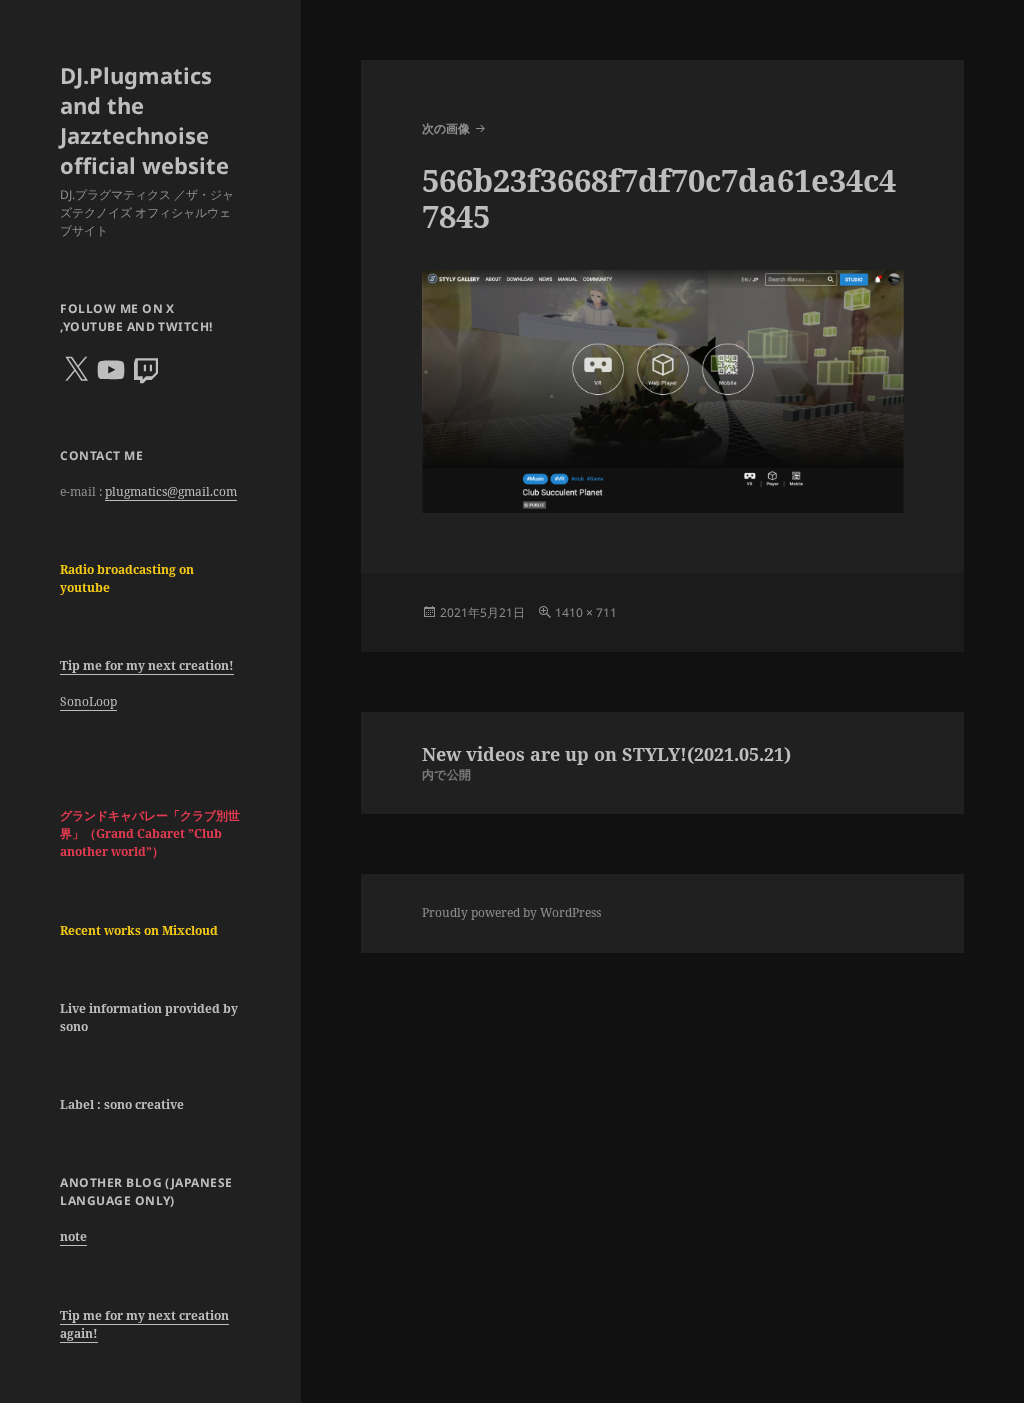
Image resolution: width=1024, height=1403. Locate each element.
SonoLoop (88, 701)
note (73, 1236)
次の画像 (446, 128)
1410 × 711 (586, 612)
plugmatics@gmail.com (171, 491)
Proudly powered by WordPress (511, 912)
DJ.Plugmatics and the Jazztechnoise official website (144, 120)
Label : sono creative (122, 1104)
